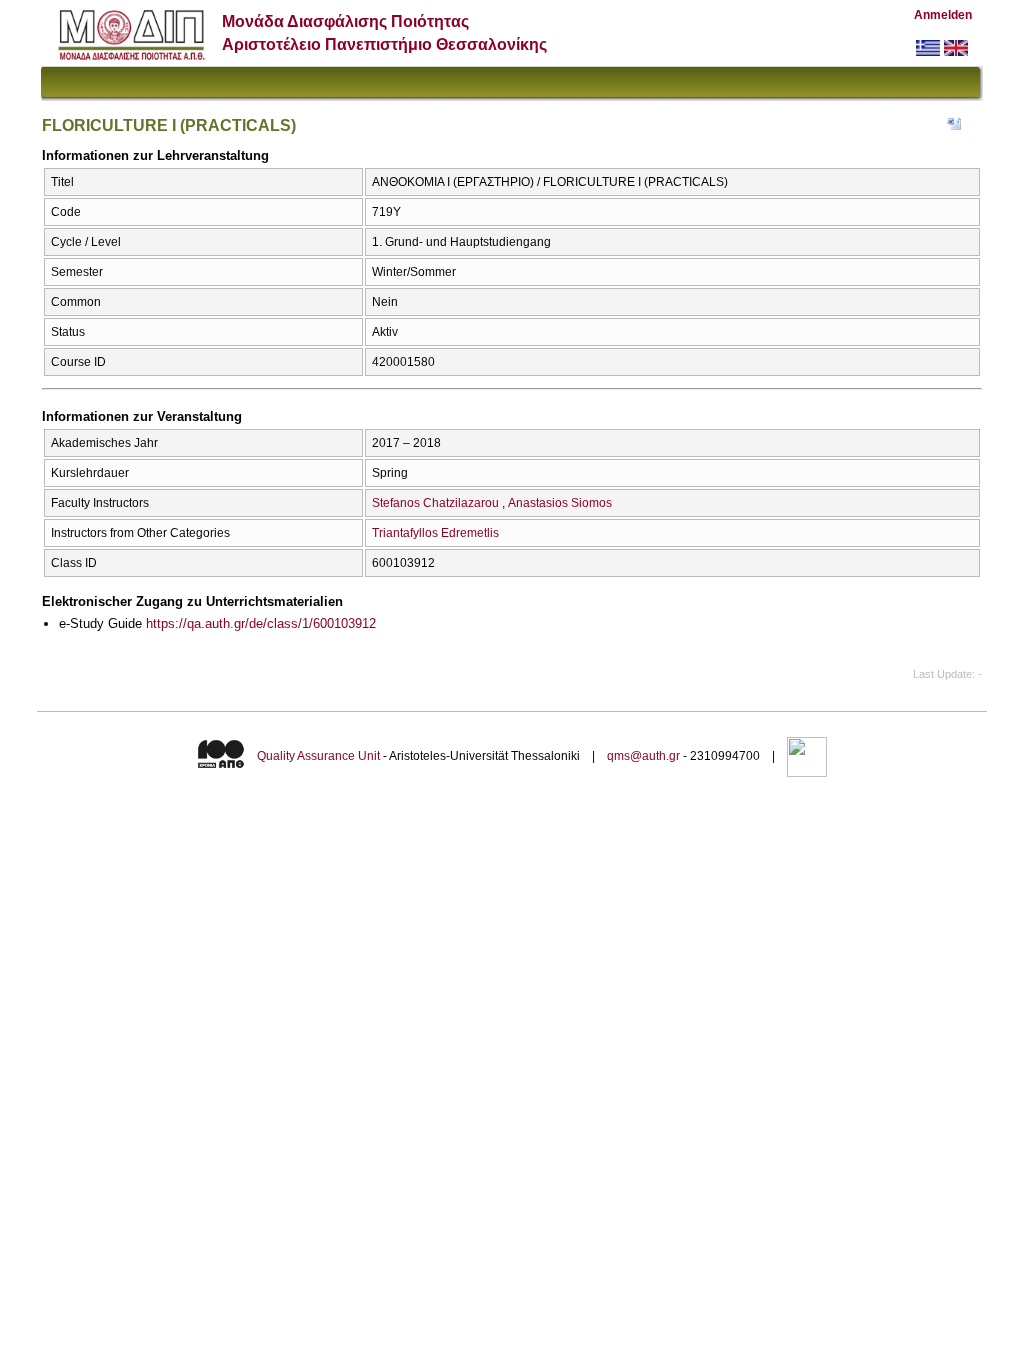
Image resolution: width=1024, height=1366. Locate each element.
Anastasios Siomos (560, 503)
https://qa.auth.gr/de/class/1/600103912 (261, 623)
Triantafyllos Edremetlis (435, 533)
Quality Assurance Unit (318, 756)
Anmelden (943, 15)
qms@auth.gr (643, 756)
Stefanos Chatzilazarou (435, 503)
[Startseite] (131, 55)
